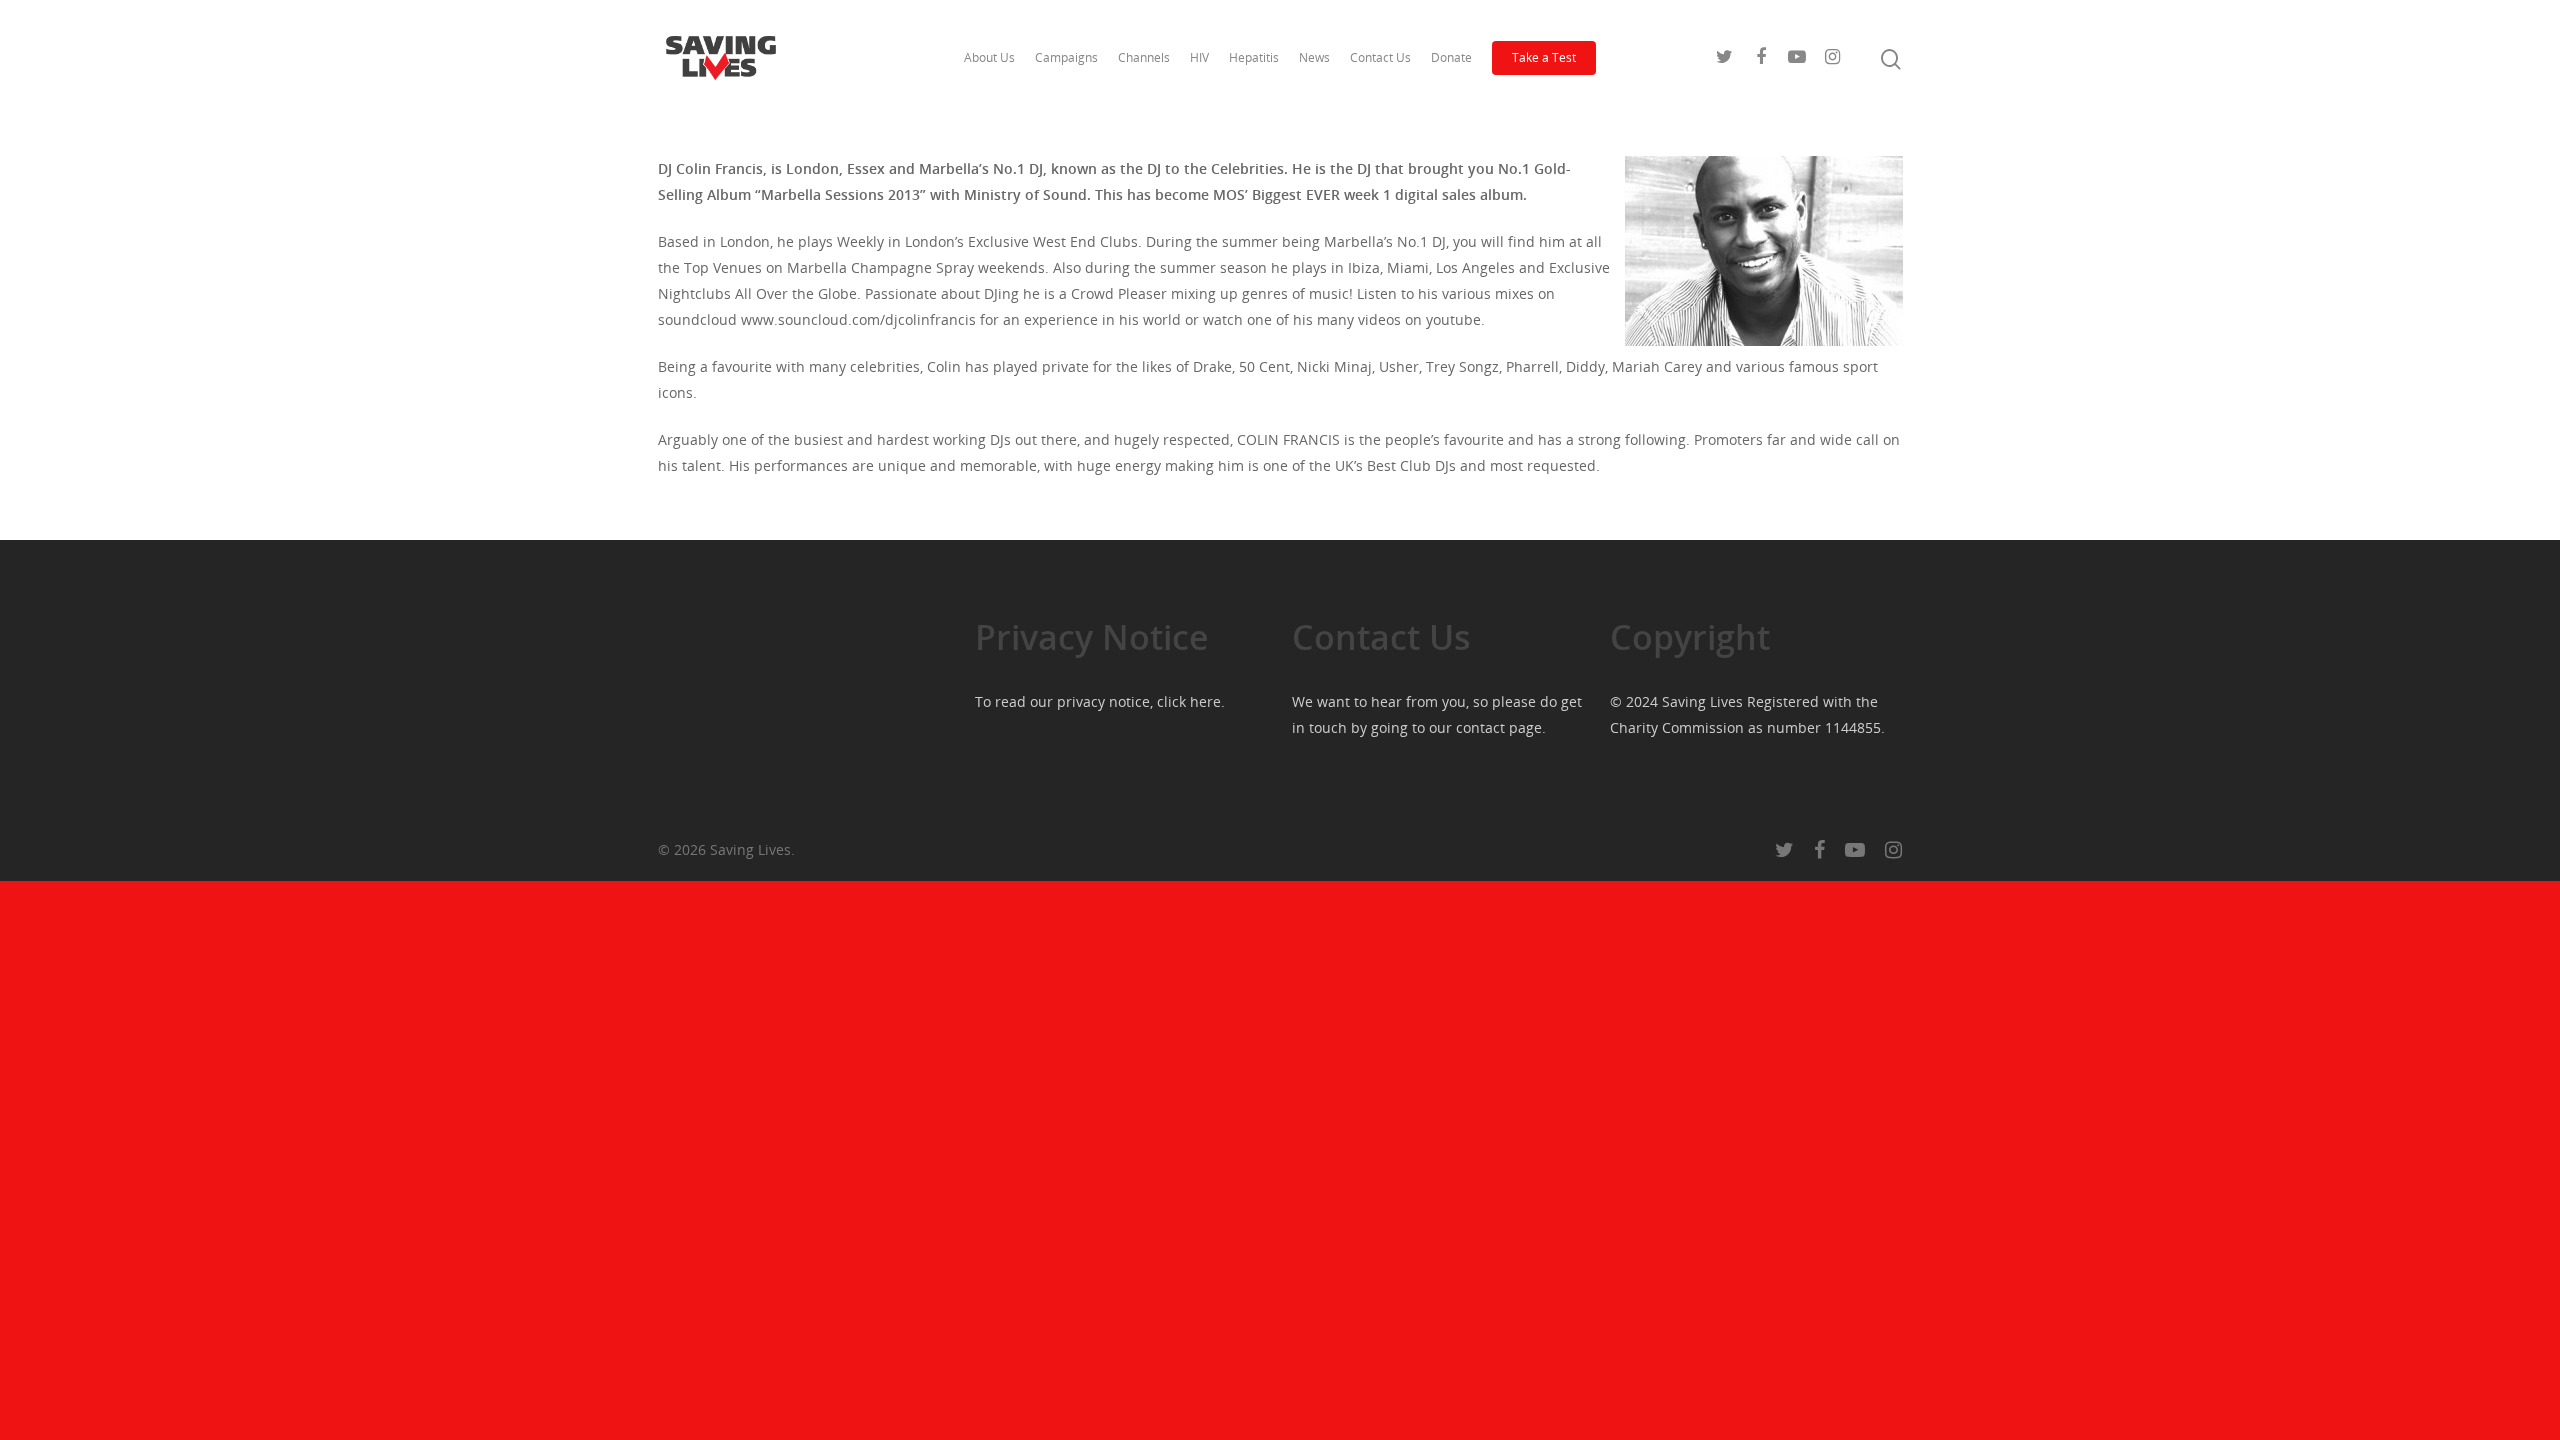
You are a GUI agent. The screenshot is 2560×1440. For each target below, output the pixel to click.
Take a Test (1544, 57)
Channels (1144, 57)
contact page (1499, 727)
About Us (989, 57)
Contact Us (1380, 57)
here (1205, 701)
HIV (1199, 57)
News (1314, 57)
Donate (1451, 57)
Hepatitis (1254, 57)
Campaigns (1066, 57)
